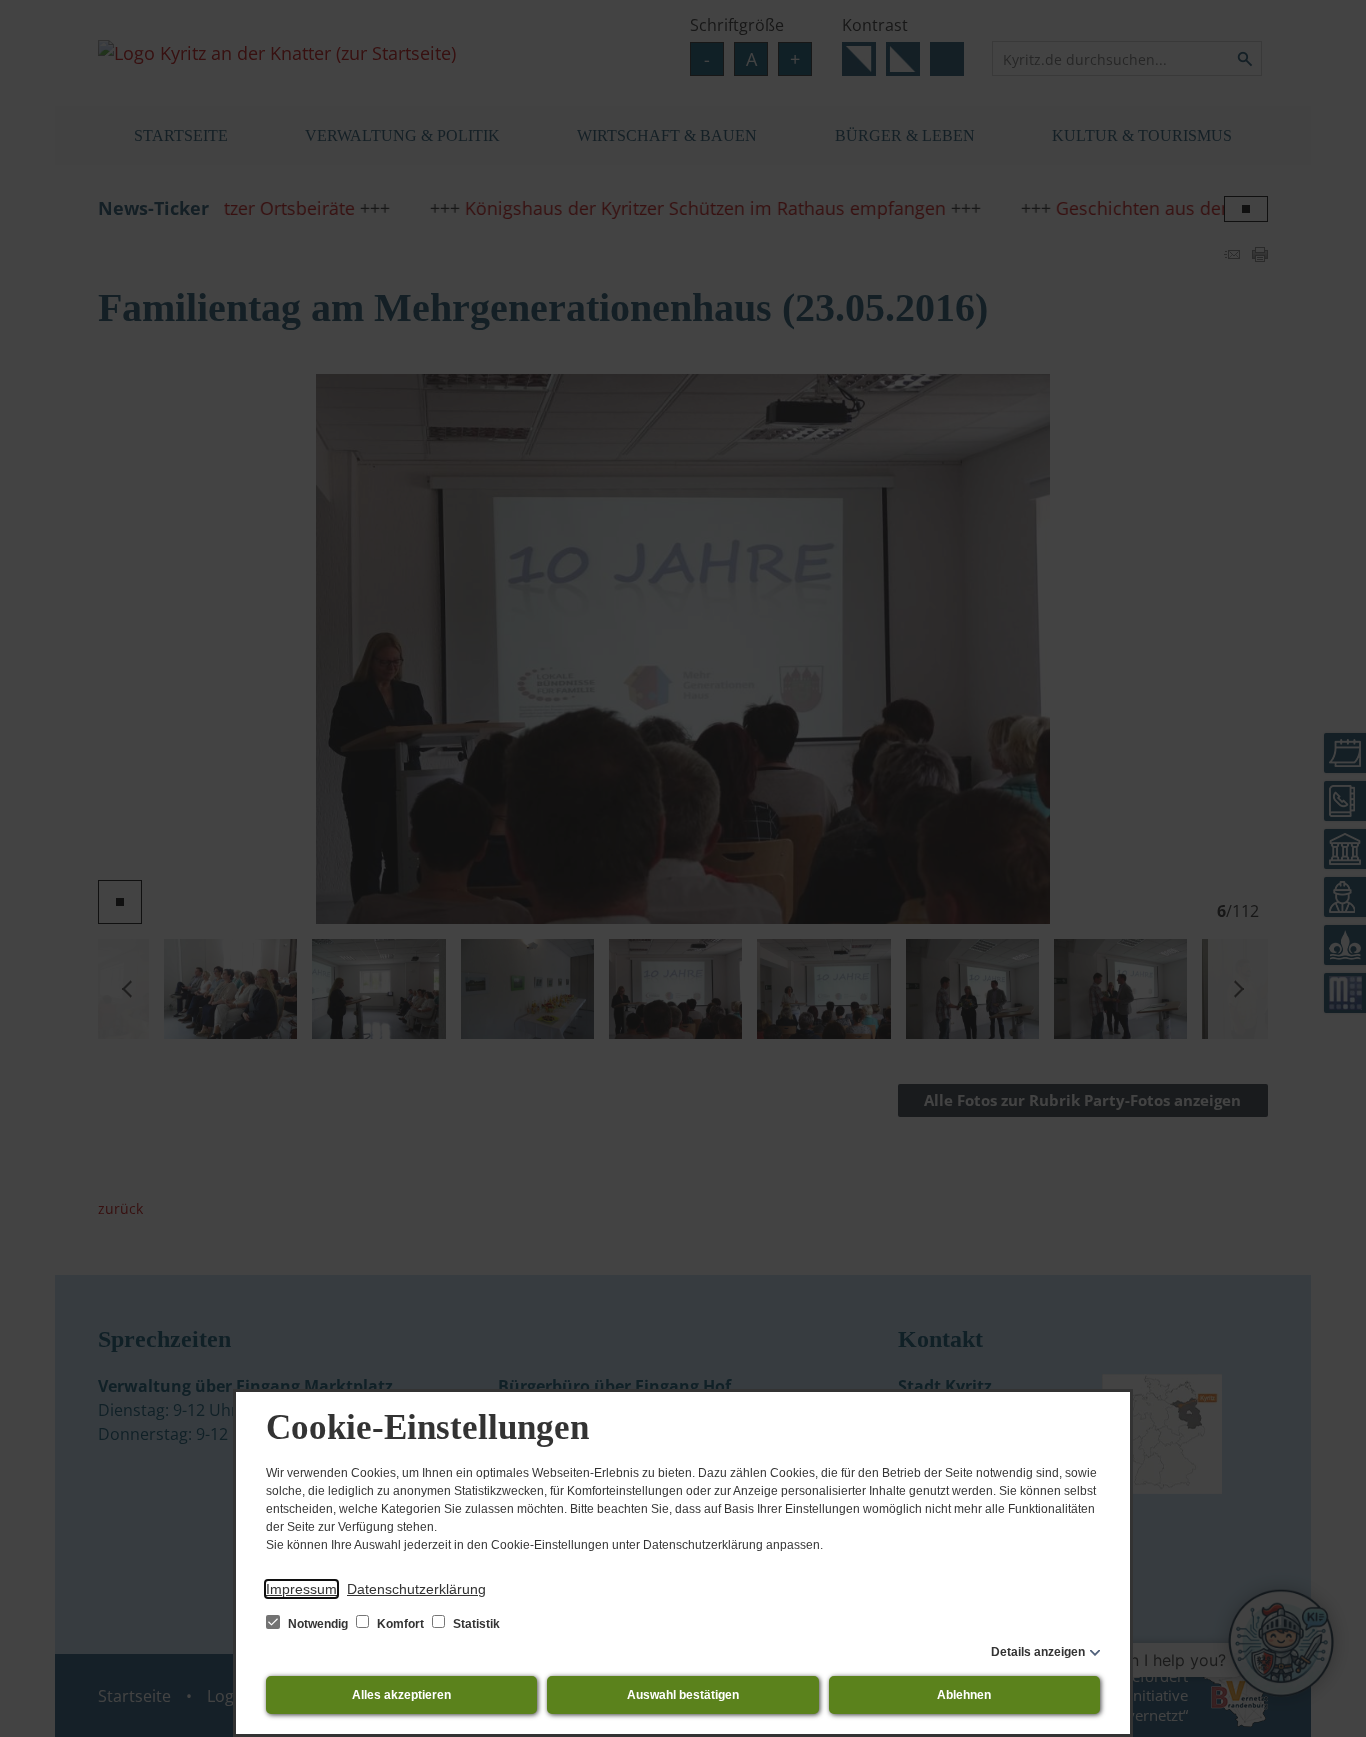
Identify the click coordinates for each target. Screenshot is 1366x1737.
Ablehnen (964, 1695)
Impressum (301, 1589)
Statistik (475, 1624)
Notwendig (318, 1624)
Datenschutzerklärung (416, 1589)
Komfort (400, 1624)
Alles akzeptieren (401, 1695)
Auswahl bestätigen (683, 1695)
